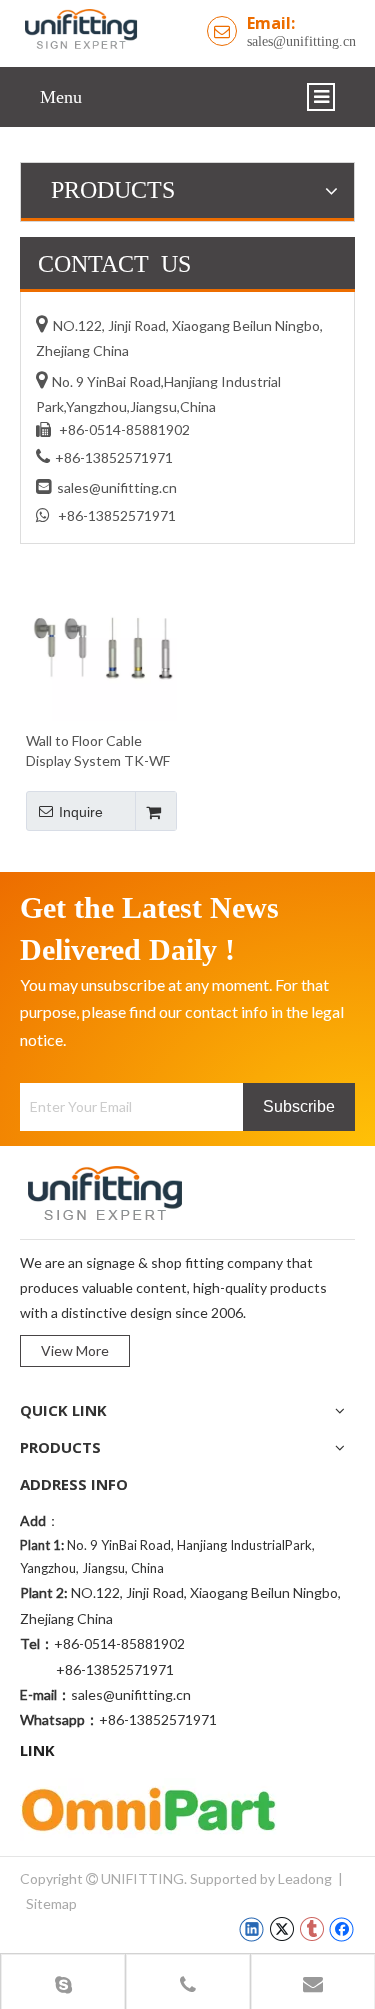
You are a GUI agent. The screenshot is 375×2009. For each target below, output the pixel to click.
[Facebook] (341, 1929)
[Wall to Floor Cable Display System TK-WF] (101, 643)
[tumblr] (311, 1929)
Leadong (305, 1878)
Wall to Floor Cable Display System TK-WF (98, 750)
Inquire (81, 812)
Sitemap (51, 1903)
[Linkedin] (251, 1929)
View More (75, 1350)
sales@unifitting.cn (301, 41)
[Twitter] (281, 1929)
